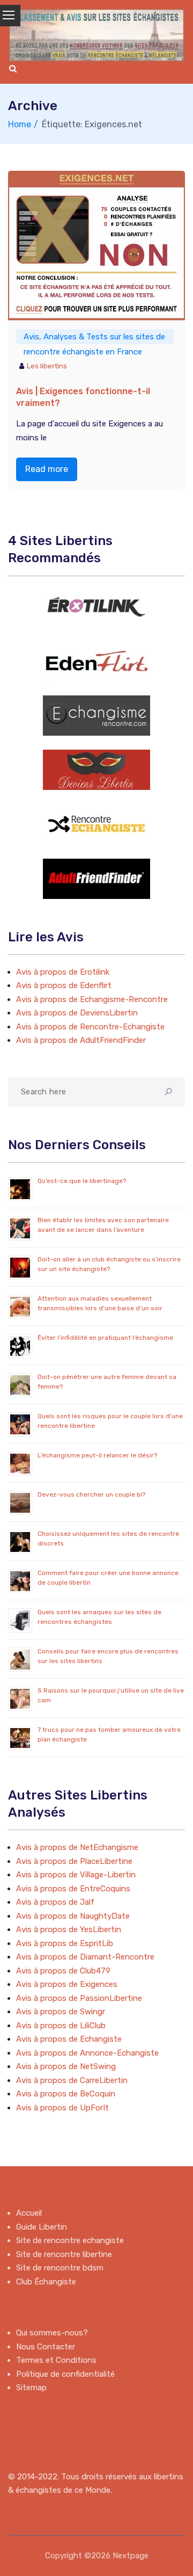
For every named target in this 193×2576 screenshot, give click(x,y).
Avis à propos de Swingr (61, 2012)
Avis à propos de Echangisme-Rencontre (92, 999)
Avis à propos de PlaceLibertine (74, 1861)
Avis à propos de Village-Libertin (76, 1875)
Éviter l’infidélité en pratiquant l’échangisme (105, 1338)
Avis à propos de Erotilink (63, 972)
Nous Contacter (46, 2347)
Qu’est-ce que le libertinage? (82, 1181)
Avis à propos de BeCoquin (66, 2094)
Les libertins (47, 366)
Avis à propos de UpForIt (62, 2108)
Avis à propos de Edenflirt (64, 985)
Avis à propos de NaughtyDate (73, 1916)
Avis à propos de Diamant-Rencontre (85, 1957)
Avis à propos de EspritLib (65, 1943)
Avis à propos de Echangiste (69, 2039)
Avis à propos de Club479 (63, 1971)
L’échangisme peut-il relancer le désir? (97, 1455)
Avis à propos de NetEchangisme (77, 1847)
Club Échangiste (46, 2282)
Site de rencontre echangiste (70, 2240)
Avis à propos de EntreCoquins (73, 1889)
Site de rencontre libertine (64, 2254)
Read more (47, 469)
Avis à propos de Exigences (67, 1984)
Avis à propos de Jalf (55, 1902)
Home (20, 124)
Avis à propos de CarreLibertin (72, 2080)
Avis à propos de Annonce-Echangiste (87, 2053)
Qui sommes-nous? (52, 2333)
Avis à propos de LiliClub (61, 2026)
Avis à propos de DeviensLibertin (77, 1013)
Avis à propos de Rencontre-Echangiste (90, 1027)
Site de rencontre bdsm (60, 2268)
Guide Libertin (42, 2227)
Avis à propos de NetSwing (66, 2066)
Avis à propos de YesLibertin (69, 1929)
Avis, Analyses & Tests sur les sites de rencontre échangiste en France (94, 338)
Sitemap (31, 2388)
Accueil (29, 2213)
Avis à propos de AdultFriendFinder (81, 1040)
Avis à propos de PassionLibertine (79, 1998)
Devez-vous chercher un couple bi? (91, 1494)
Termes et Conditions (56, 2360)
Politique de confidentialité (65, 2374)
